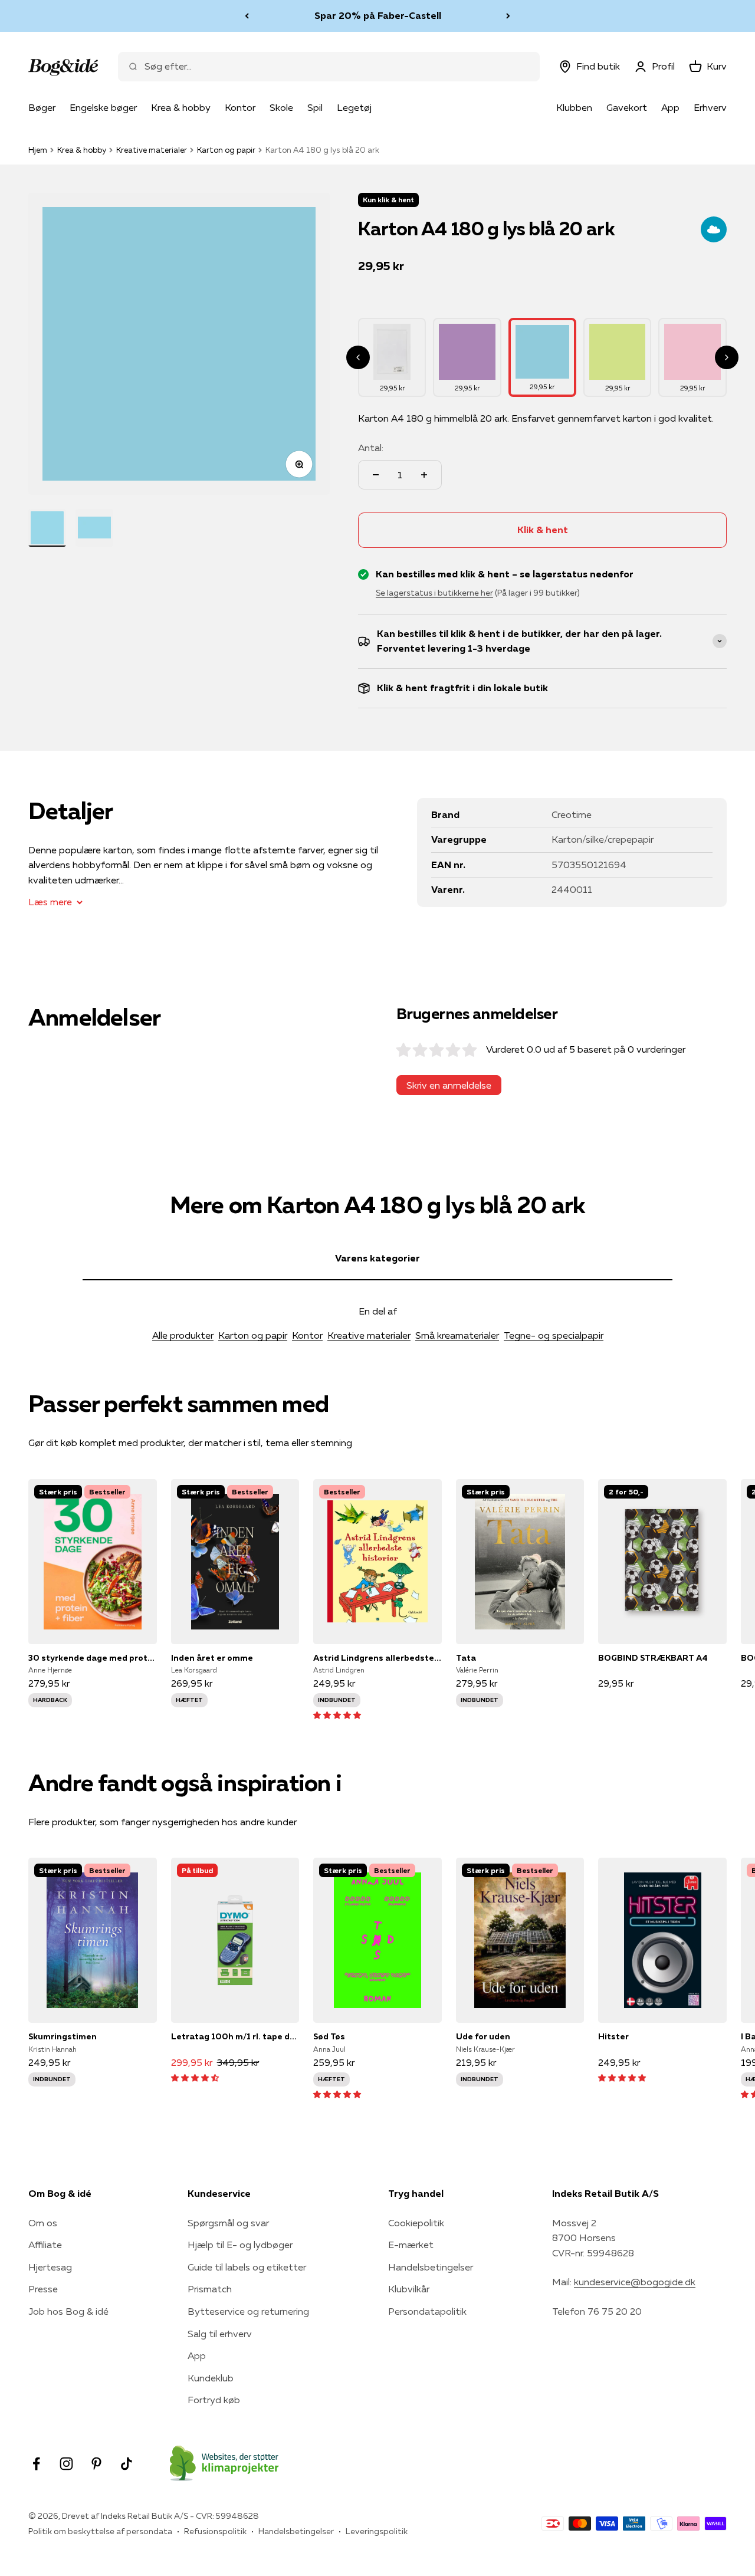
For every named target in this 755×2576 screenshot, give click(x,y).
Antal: (371, 448)
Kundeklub (211, 2378)
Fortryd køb (214, 2400)
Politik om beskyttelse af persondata (100, 2531)
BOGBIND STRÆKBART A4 (653, 1658)
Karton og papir (226, 150)
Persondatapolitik (427, 2311)
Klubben (574, 107)
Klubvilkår (409, 2289)
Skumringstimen (63, 2036)
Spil (315, 107)
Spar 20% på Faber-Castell (378, 15)
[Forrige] (247, 16)
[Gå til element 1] (47, 528)
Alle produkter (183, 1335)
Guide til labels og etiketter (247, 2267)
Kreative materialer (152, 150)
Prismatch (210, 2289)
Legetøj (354, 107)
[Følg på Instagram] (66, 2464)
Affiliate (45, 2245)
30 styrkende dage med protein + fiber (93, 1658)
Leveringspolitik (377, 2531)
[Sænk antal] (376, 475)
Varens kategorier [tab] (377, 1258)
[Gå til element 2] (94, 528)
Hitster (613, 2036)
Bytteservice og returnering (248, 2311)
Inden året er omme (212, 1658)
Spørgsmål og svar (228, 2223)
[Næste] (508, 16)
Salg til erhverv (220, 2334)
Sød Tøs (329, 2036)
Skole (281, 107)
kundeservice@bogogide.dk (635, 2282)
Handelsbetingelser (431, 2267)
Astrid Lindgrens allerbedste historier (377, 1658)
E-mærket (411, 2245)
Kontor (240, 107)
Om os (43, 2223)
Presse (43, 2289)
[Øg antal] (424, 475)
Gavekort (627, 107)
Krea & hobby (181, 107)
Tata (466, 1658)
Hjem (38, 150)
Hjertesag (50, 2267)
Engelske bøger (103, 107)
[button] (337, 1714)
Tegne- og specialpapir (554, 1335)
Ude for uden (483, 2036)
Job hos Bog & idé (68, 2311)
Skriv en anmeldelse (449, 1085)
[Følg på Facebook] (36, 2464)
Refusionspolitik (215, 2531)
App (670, 107)
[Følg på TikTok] (127, 2464)
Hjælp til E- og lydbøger (240, 2245)
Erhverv (710, 107)
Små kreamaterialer (457, 1335)
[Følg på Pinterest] (96, 2464)
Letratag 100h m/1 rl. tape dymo (235, 2036)
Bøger (42, 107)
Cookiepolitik (416, 2223)
